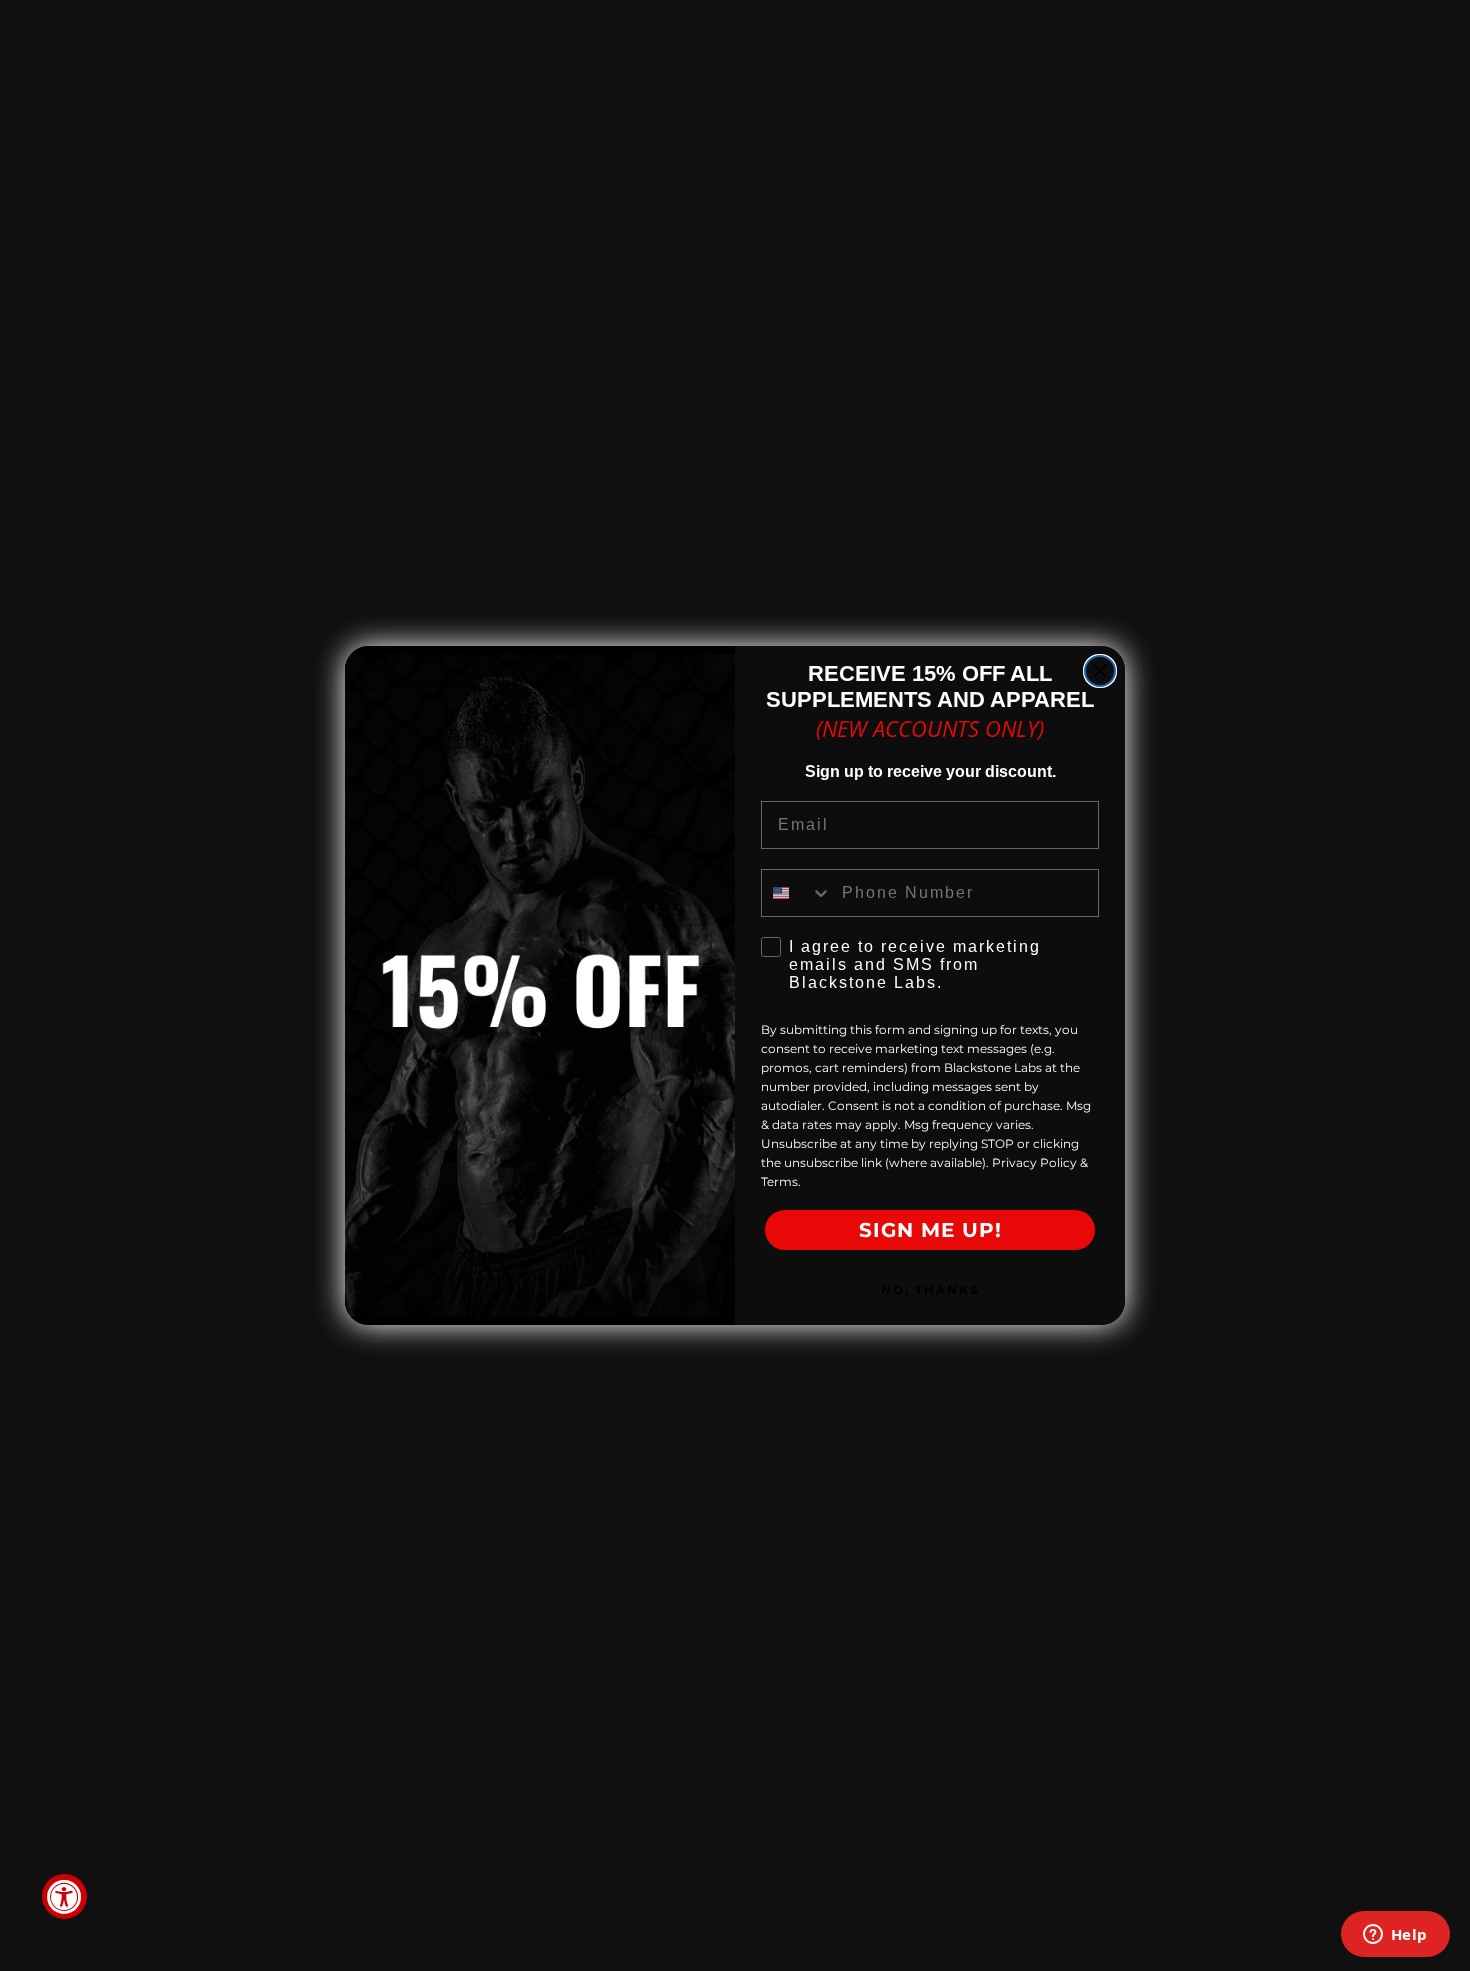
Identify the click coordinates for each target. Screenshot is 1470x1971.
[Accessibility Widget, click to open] (64, 1896)
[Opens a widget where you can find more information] (1395, 1936)
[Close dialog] (1100, 671)
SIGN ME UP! (930, 1230)
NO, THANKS (930, 1289)
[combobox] (797, 893)
